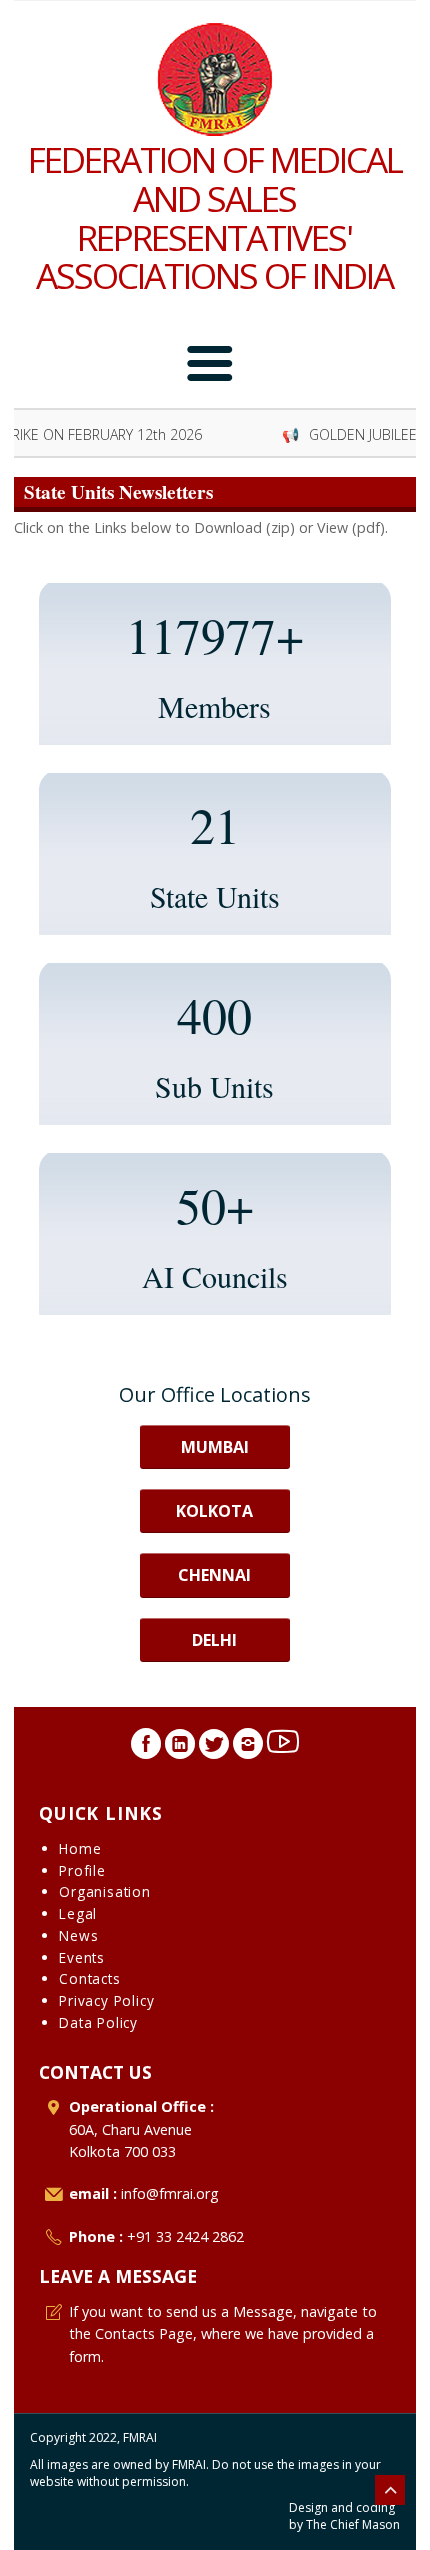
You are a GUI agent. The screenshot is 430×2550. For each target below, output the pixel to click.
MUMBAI (215, 1447)
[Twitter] (214, 1749)
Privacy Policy (106, 2000)
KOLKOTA (214, 1511)
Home (80, 1848)
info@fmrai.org (170, 2193)
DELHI (214, 1640)
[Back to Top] (390, 2490)
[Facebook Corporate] (146, 1749)
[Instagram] (248, 1749)
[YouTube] (283, 1749)
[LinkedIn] (180, 1749)
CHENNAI (214, 1575)
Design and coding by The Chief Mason (344, 2516)
